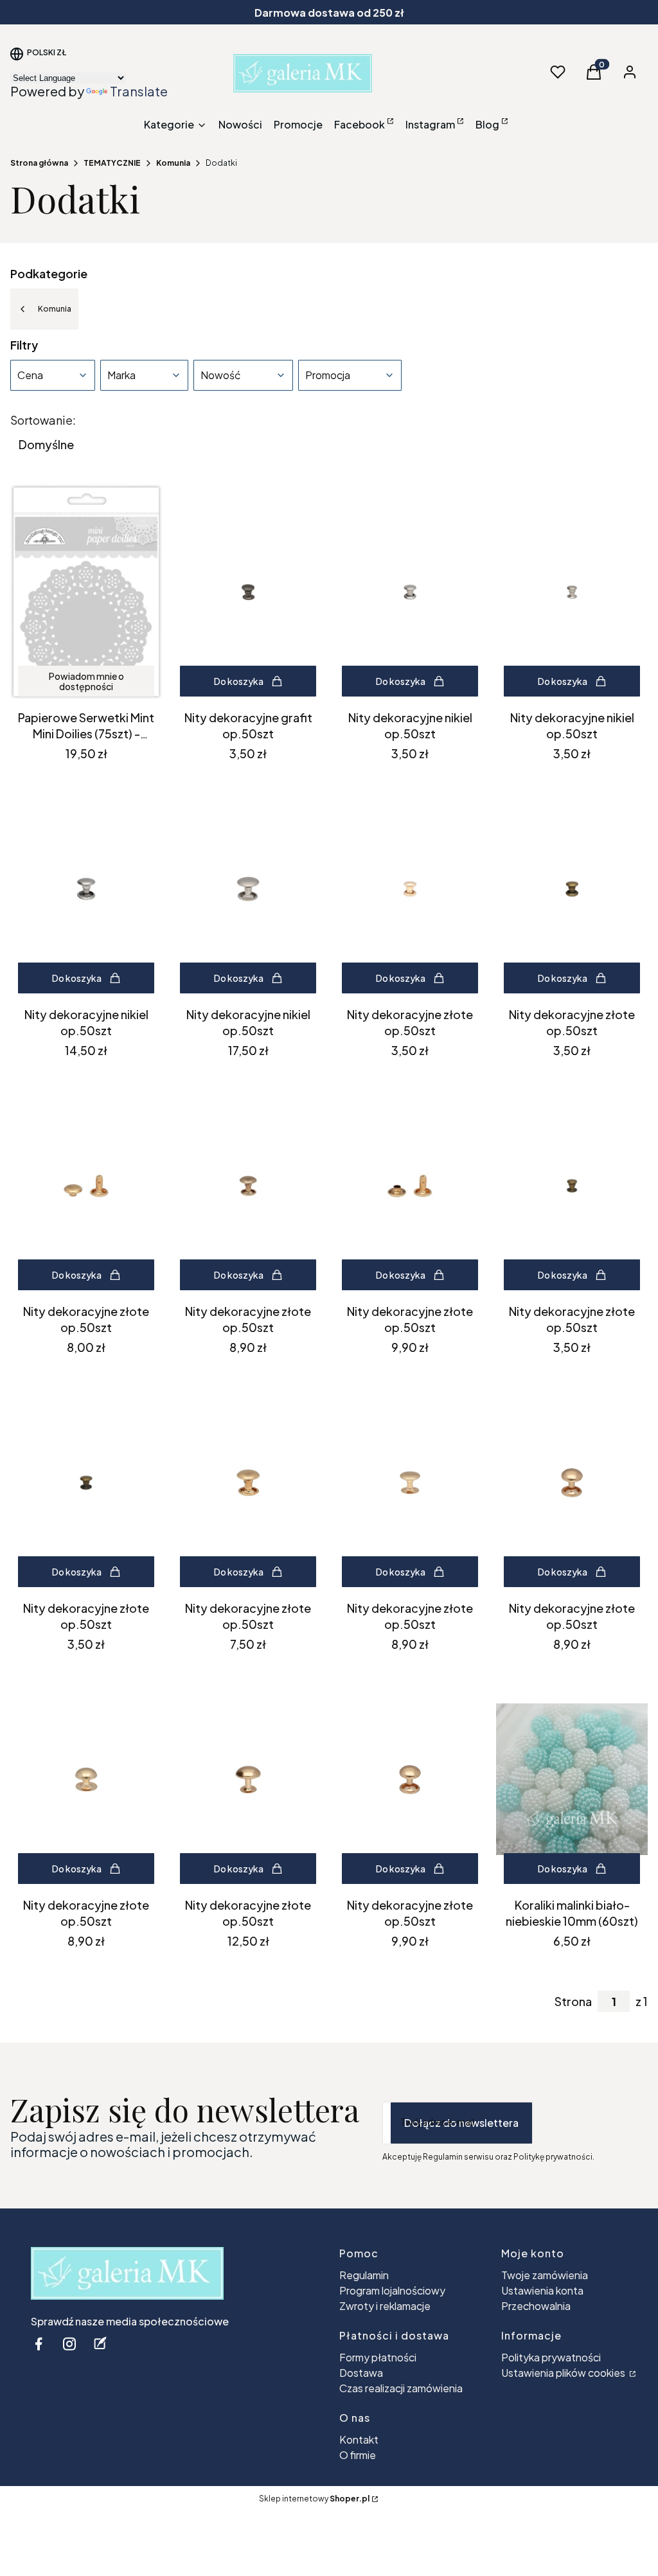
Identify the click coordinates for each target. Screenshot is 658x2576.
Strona (573, 2002)
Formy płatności (378, 2357)
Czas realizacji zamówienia (401, 2388)
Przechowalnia (536, 2306)
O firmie (358, 2455)
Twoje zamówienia (545, 2275)
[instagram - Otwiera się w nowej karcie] (69, 2344)
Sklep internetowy (314, 2499)
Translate (139, 91)
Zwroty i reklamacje (385, 2306)
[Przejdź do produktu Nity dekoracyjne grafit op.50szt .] (248, 592)
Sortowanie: (43, 420)
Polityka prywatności (551, 2357)
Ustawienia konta (542, 2290)
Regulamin (364, 2275)
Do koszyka (239, 681)
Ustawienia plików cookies (564, 2373)
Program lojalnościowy (392, 2290)
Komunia (173, 163)
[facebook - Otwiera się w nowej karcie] (39, 2344)
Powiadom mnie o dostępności (86, 681)
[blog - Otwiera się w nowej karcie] (100, 2344)
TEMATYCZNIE (112, 163)
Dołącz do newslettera (461, 2123)
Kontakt (359, 2439)
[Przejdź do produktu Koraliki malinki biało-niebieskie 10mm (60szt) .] (572, 1779)
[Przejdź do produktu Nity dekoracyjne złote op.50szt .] (572, 889)
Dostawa (361, 2373)
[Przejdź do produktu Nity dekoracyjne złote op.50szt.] (410, 889)
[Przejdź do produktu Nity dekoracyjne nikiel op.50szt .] (410, 592)
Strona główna (39, 163)
